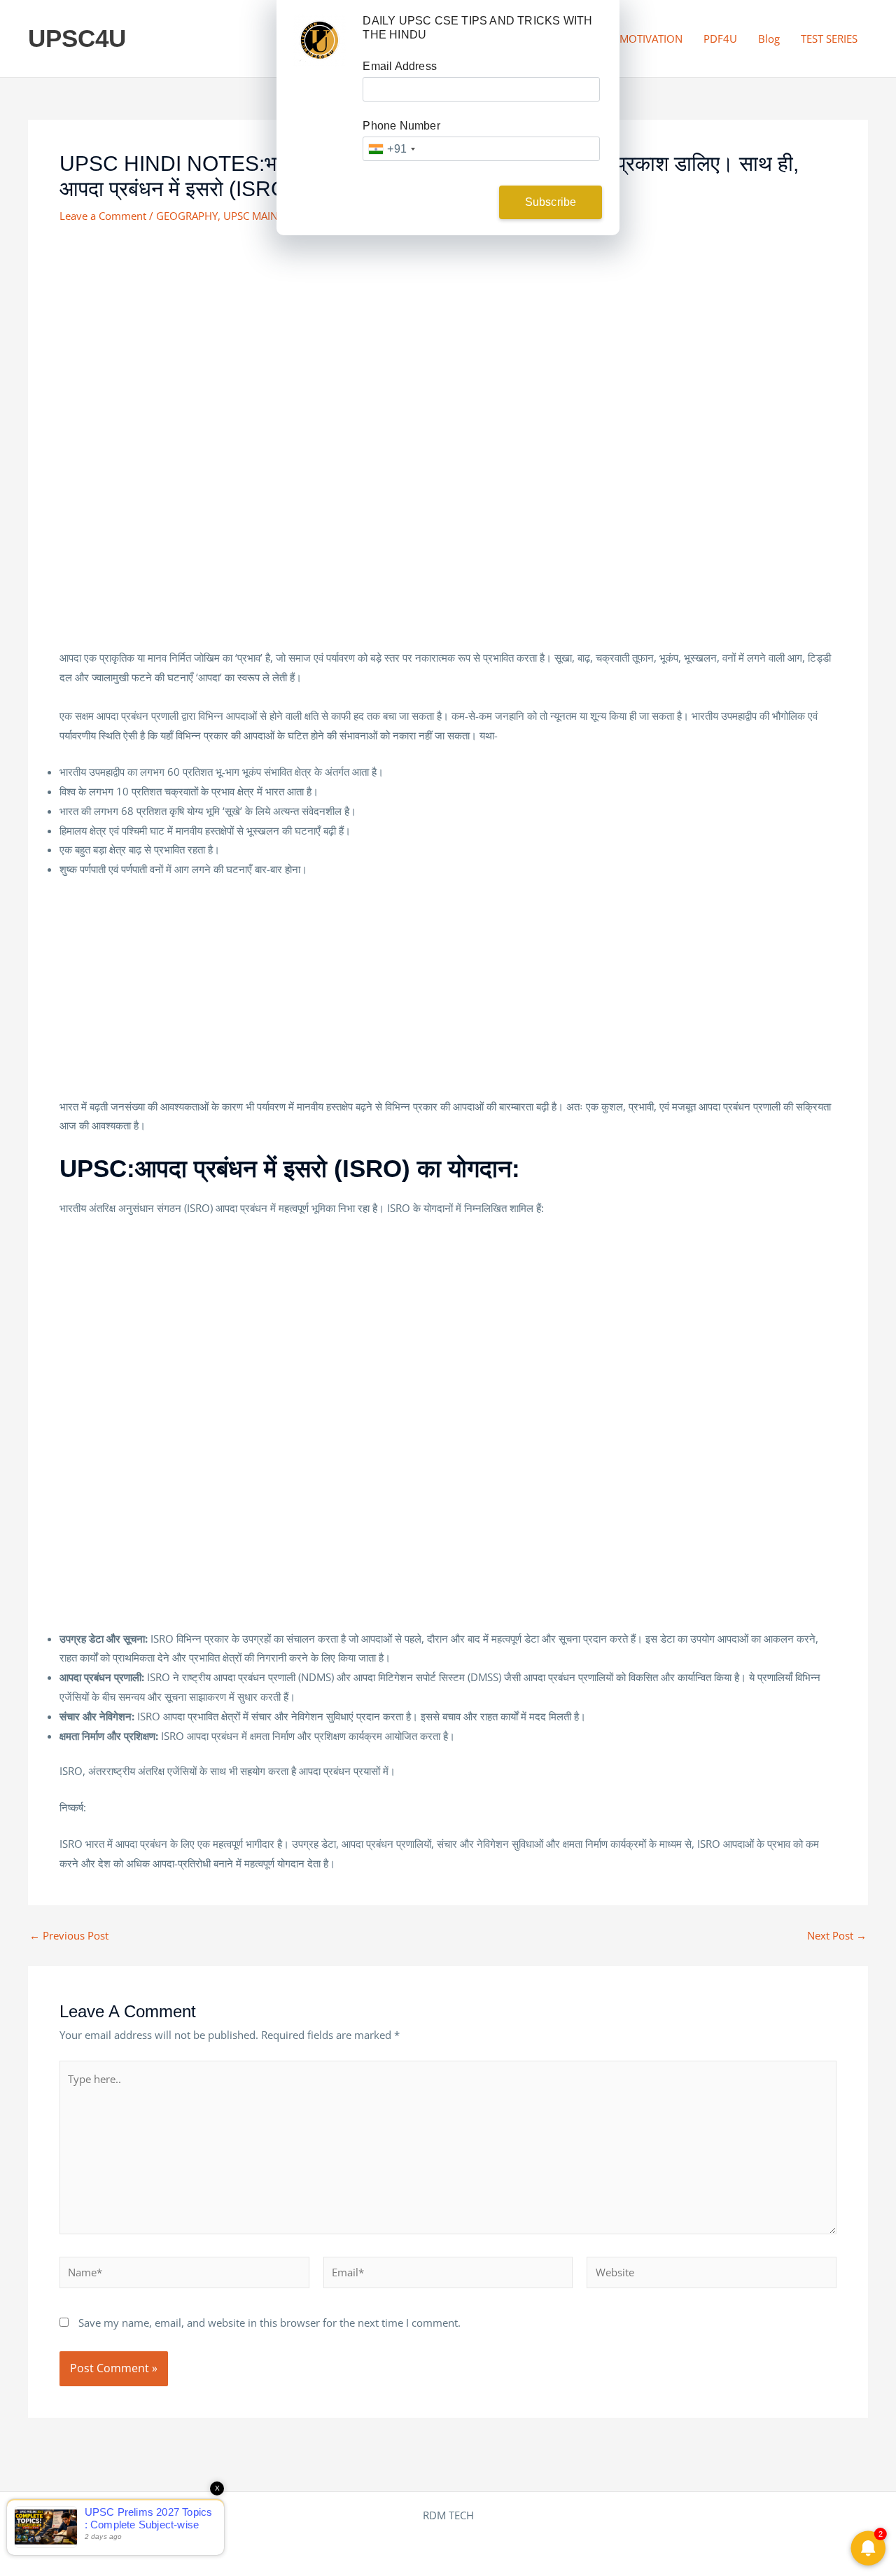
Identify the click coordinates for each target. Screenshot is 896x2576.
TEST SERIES (829, 39)
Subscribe (551, 202)
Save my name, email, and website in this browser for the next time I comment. (269, 2323)
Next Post (837, 1936)
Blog (769, 39)
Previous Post (69, 1936)
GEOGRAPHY (187, 216)
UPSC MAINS (253, 216)
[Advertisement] (448, 343)
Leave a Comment (103, 216)
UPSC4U (77, 38)
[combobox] (391, 149)
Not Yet (437, 202)
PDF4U (720, 39)
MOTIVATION (651, 39)
